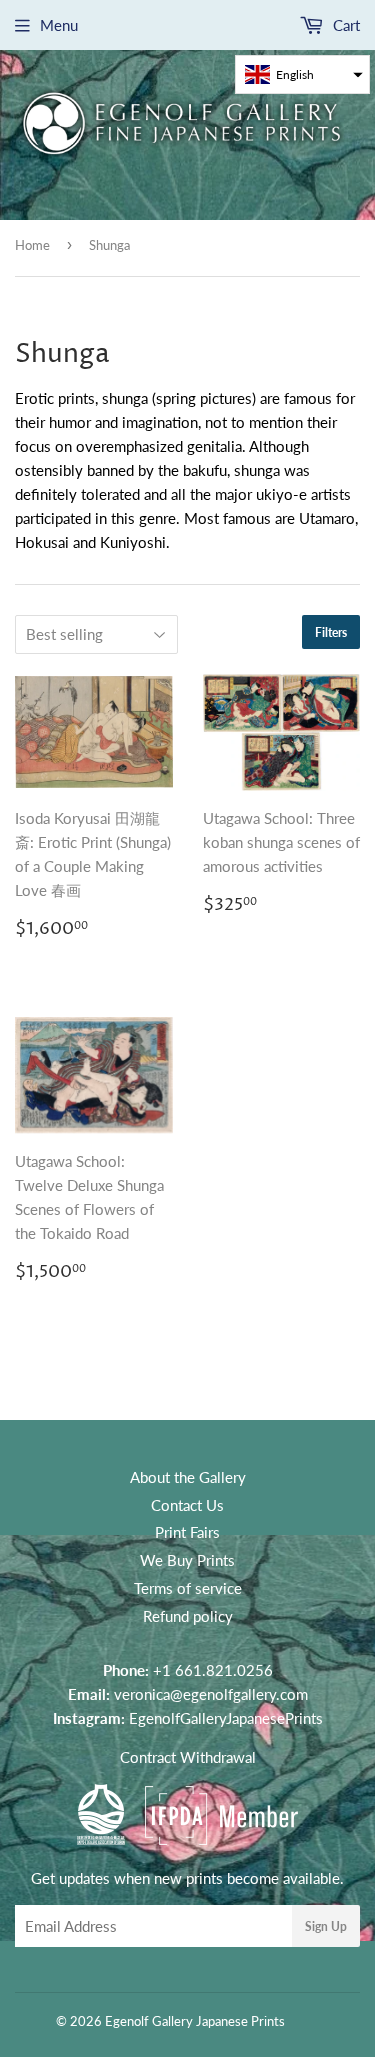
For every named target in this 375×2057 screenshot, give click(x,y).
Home (32, 245)
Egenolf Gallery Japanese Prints (195, 2021)
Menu (59, 25)
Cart (344, 25)
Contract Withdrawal (188, 1757)
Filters (331, 632)
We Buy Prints (187, 1560)
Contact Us (187, 1505)
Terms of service (188, 1588)
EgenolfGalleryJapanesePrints (226, 1718)
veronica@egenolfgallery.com (211, 1694)
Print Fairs (187, 1532)
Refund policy (188, 1616)
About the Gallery (188, 1477)
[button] (302, 74)
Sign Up (326, 1926)
